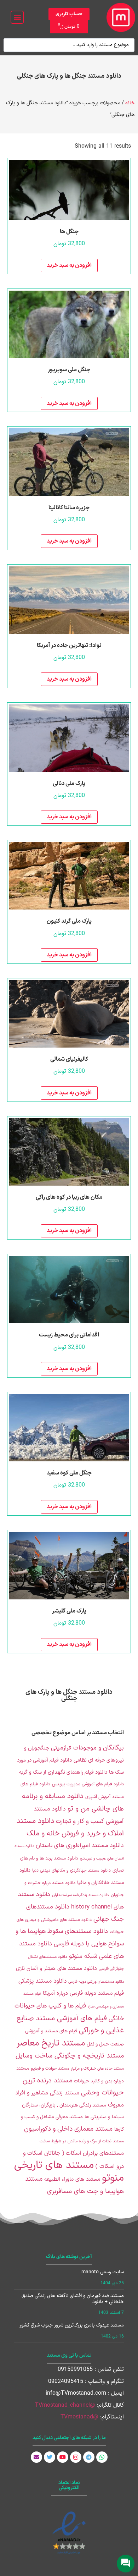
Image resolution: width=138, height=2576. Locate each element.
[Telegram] (89, 2457)
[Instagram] (76, 2457)
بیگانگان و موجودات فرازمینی (87, 1748)
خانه (130, 103)
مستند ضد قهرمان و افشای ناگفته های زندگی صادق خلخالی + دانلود (73, 2299)
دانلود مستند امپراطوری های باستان (80, 1846)
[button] (17, 17)
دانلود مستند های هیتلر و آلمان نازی (56, 1969)
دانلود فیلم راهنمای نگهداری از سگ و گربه (63, 1772)
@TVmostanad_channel (65, 2405)
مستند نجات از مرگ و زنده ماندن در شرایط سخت (82, 2141)
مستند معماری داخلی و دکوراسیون (68, 2129)
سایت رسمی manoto (103, 2272)
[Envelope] (36, 2457)
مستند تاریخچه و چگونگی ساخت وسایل (70, 2056)
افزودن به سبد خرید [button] (69, 265)
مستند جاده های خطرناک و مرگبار (97, 2069)
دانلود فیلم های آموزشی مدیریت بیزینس (88, 1784)
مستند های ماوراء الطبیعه (72, 2179)
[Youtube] (63, 2457)
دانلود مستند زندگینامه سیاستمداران (80, 1895)
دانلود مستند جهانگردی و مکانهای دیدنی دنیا (71, 1871)
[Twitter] (50, 2457)
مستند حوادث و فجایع (50, 2069)
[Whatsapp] (102, 2457)
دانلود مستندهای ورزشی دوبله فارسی (96, 1982)
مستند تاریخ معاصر (51, 2043)
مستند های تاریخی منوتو (69, 2172)
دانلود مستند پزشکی (42, 1981)
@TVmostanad (79, 2417)
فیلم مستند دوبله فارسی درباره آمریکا (83, 1993)
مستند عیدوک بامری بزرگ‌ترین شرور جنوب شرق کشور (72, 2325)
